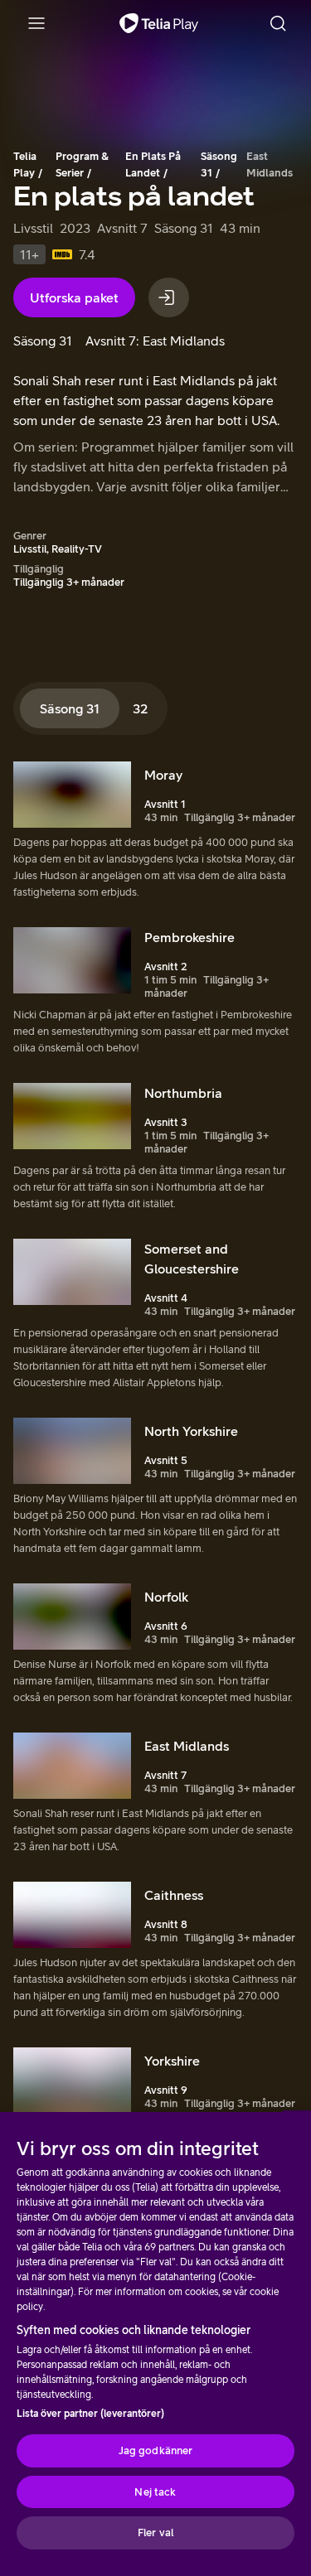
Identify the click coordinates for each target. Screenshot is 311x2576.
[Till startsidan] (159, 23)
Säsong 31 (219, 164)
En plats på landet (153, 164)
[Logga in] (169, 297)
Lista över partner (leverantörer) (90, 2414)
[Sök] (278, 23)
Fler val (155, 2533)
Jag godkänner (156, 2450)
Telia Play (25, 164)
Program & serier (82, 164)
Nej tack (155, 2492)
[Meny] (36, 23)
